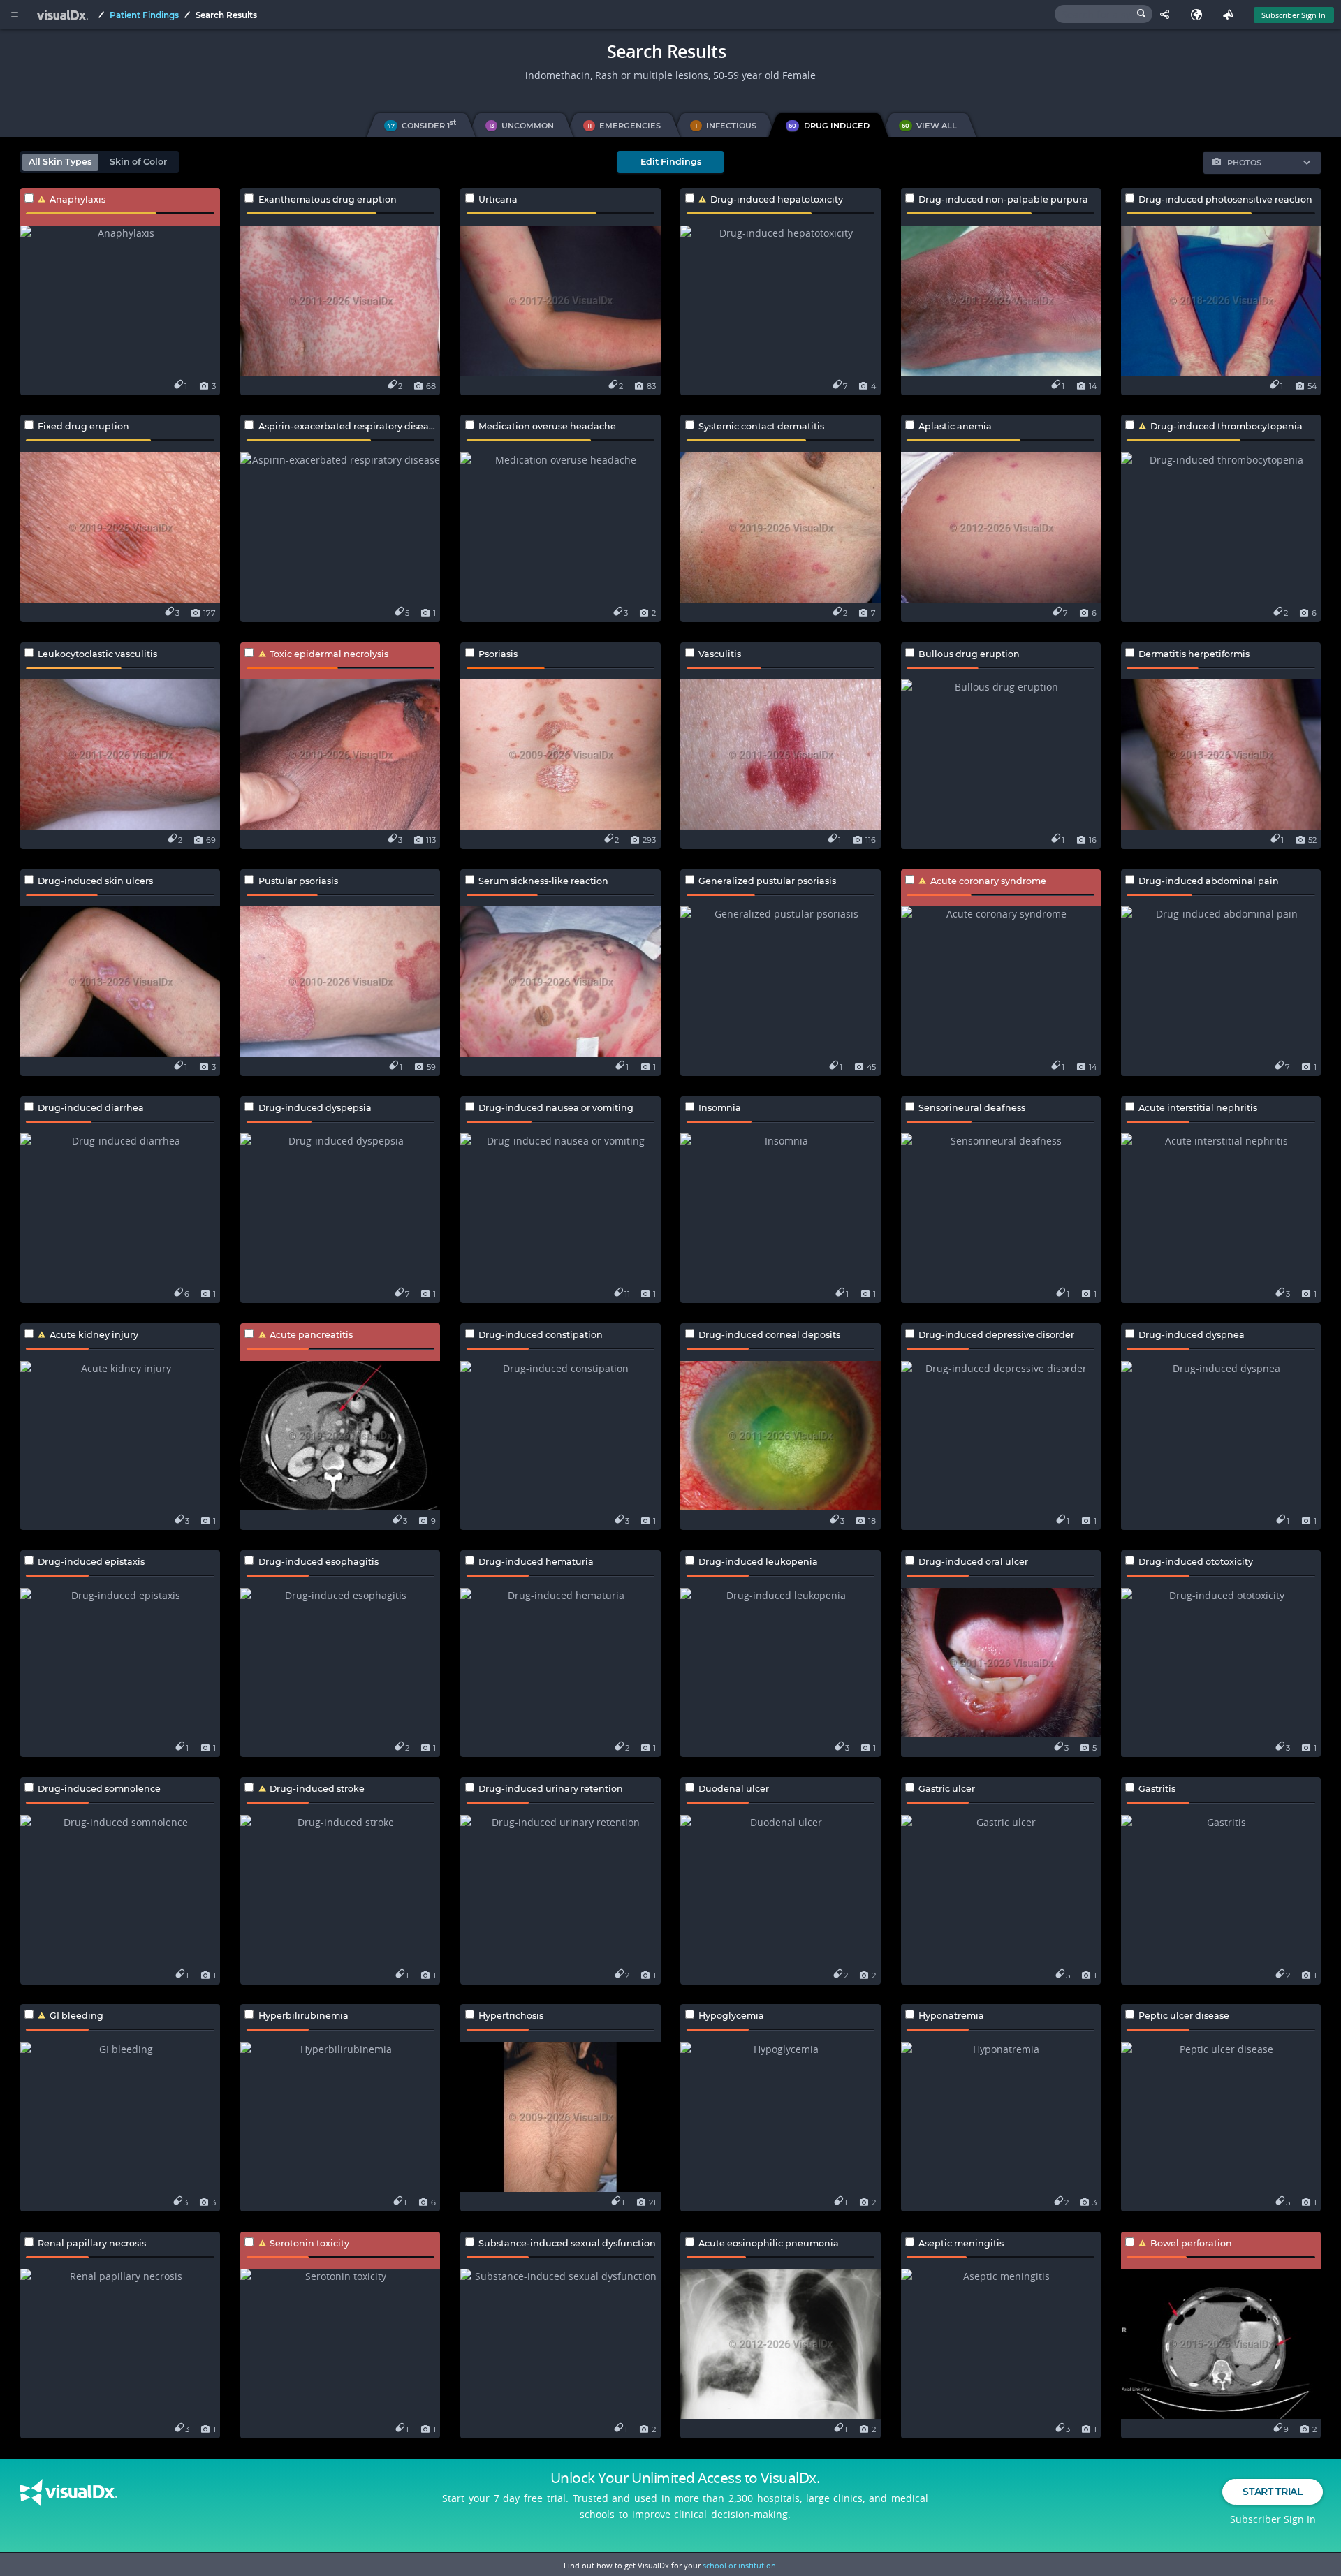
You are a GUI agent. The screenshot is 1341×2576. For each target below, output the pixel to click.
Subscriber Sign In (1294, 15)
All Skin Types (60, 162)
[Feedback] (1231, 15)
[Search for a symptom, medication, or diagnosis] (1104, 14)
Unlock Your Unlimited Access (685, 2478)
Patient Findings (144, 15)
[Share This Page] (1168, 15)
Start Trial (1272, 2492)
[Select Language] (1200, 15)
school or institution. (740, 2565)
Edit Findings (671, 162)
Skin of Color (138, 162)
